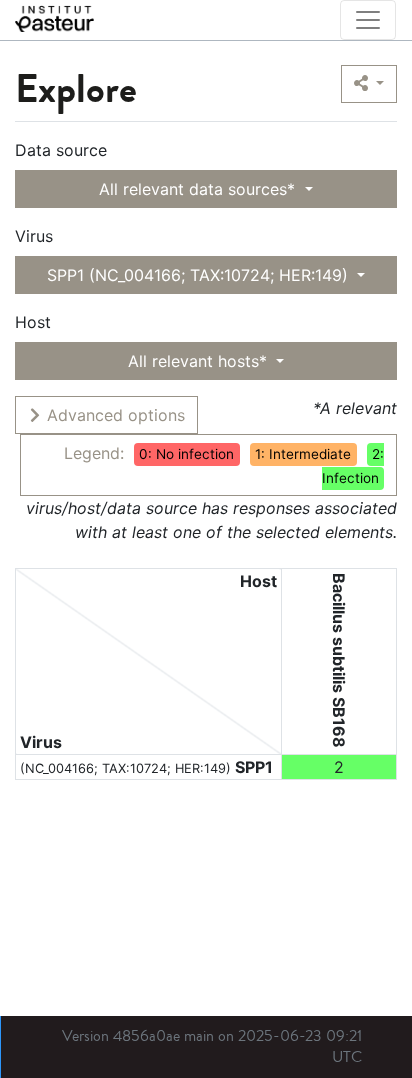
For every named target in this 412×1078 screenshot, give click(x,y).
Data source (61, 150)
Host (33, 322)
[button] (369, 84)
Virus (34, 236)
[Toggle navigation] (368, 20)
